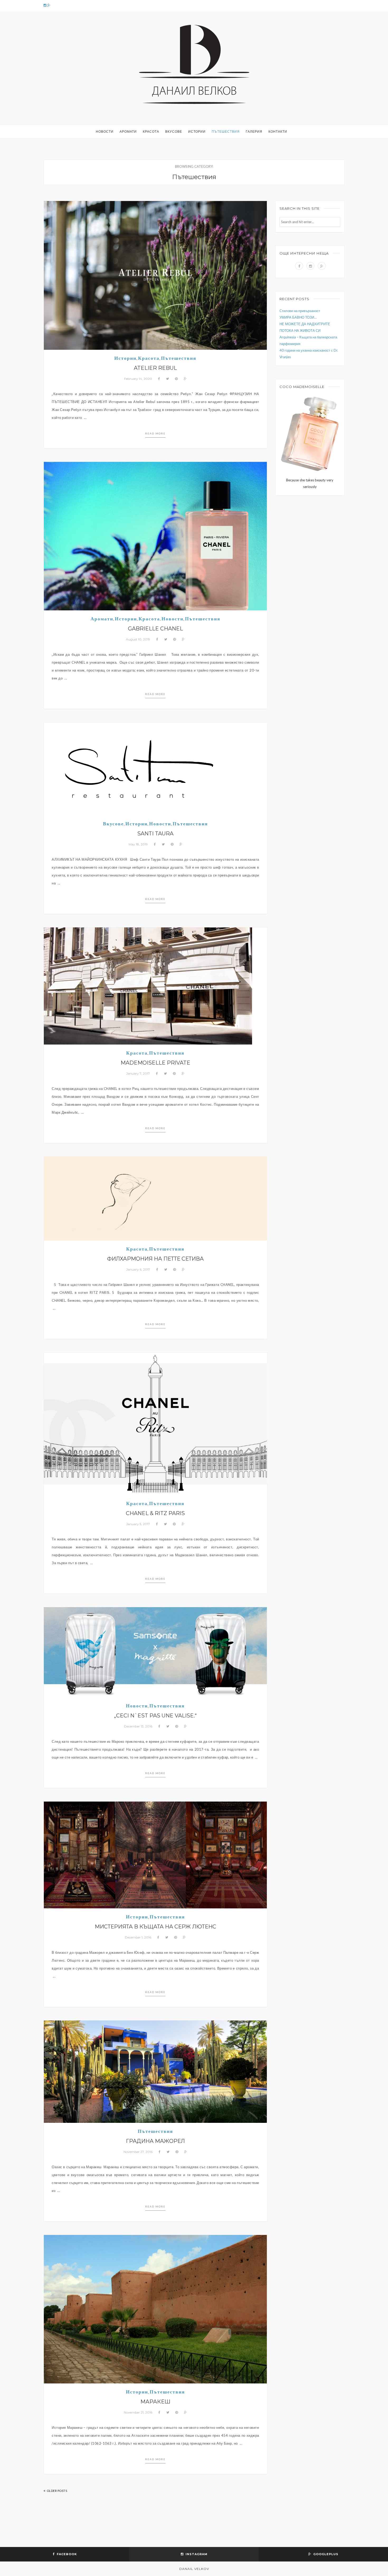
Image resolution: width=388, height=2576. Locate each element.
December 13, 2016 (138, 1726)
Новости (105, 131)
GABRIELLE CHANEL (155, 629)
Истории (197, 131)
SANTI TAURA (155, 834)
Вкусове (174, 131)
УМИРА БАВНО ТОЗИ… (298, 317)
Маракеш (155, 2402)
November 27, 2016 (138, 2152)
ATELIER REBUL (155, 368)
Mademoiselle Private (155, 1063)
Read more (155, 433)
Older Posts (57, 2491)
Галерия (254, 131)
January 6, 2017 (138, 1269)
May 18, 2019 (138, 844)
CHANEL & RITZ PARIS (155, 1513)
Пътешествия (226, 131)
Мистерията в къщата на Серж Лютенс (155, 1927)
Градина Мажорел (155, 2141)
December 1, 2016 (138, 1937)
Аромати (128, 131)
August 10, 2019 (138, 639)
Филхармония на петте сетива (155, 1259)
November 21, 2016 (138, 2412)
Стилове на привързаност (300, 311)
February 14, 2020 (138, 379)
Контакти (278, 131)
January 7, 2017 (138, 1073)
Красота (151, 131)
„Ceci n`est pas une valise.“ (155, 1716)
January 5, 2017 (138, 1524)
